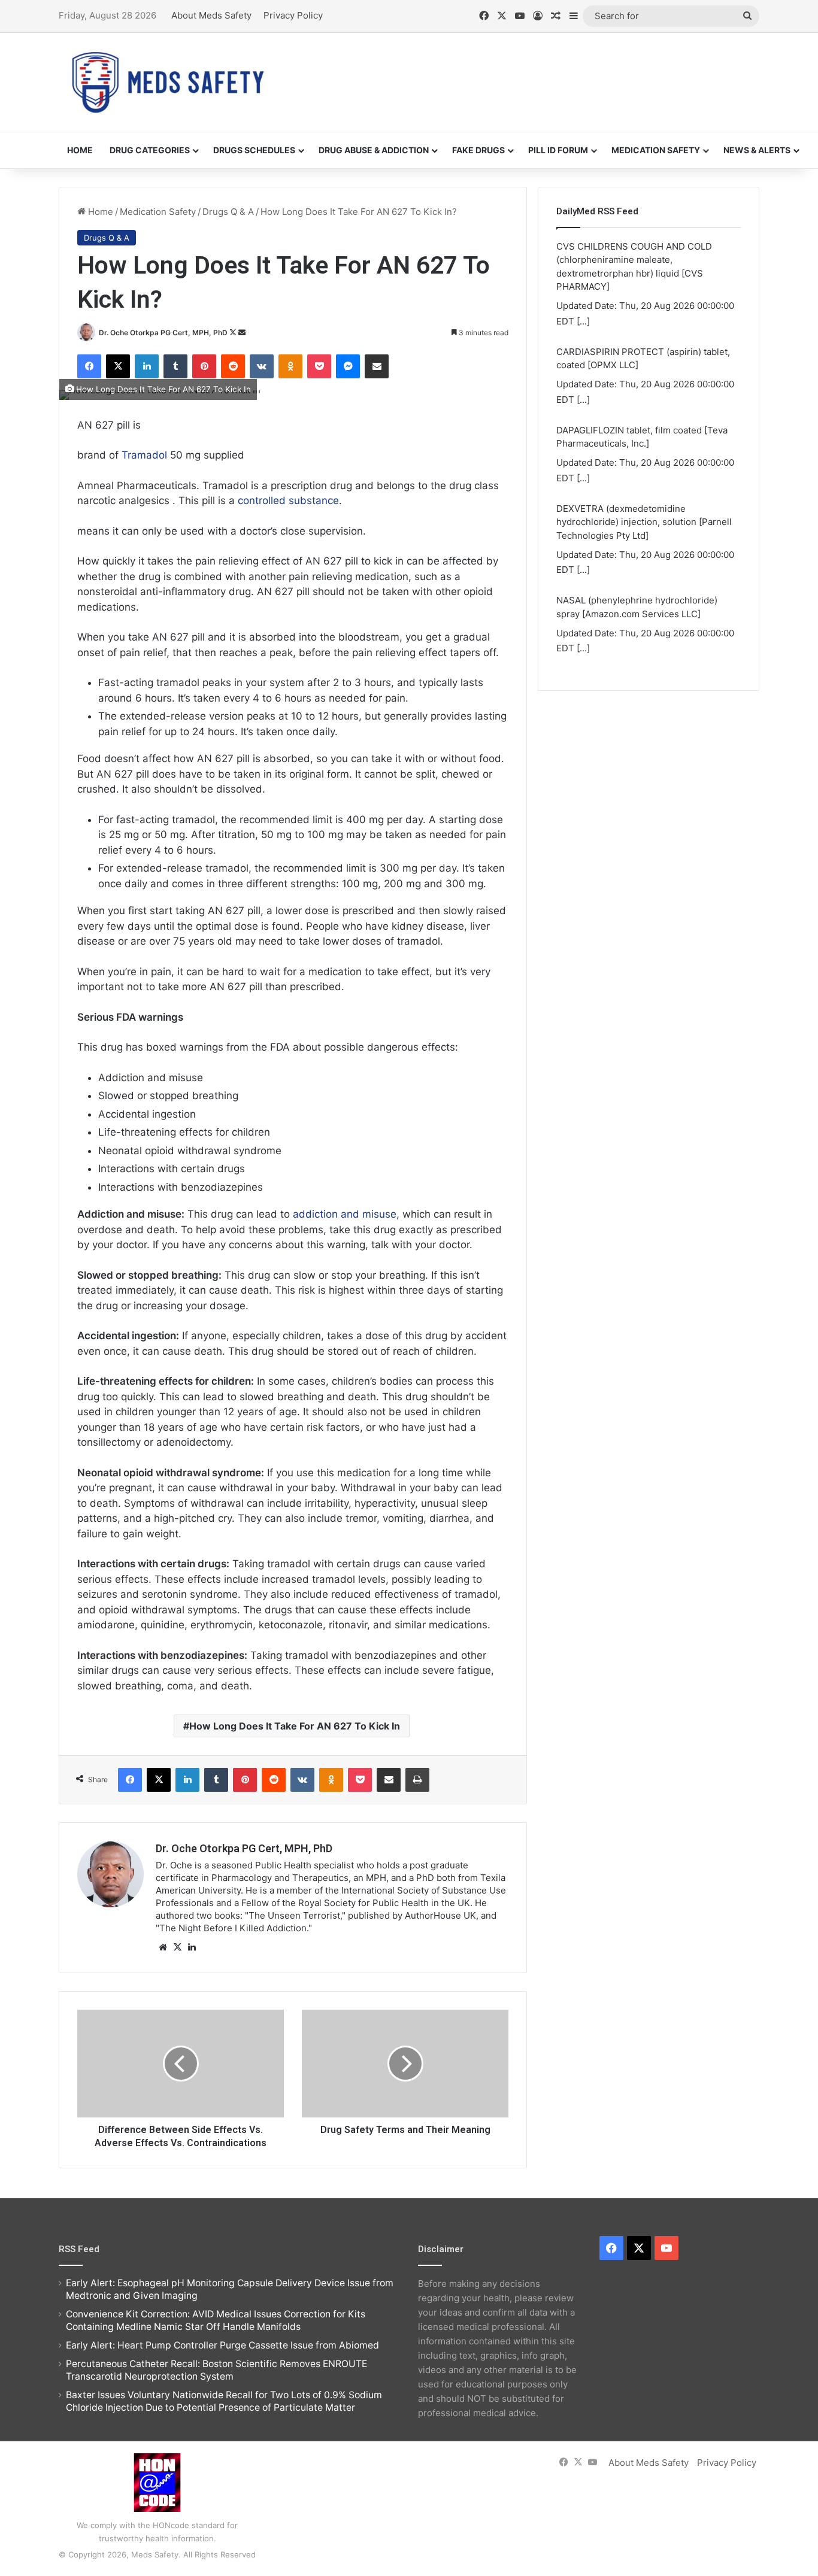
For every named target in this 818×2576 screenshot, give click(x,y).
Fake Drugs (478, 150)
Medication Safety (656, 150)
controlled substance (288, 500)
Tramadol (146, 455)
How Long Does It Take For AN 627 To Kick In (295, 1726)
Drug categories (150, 150)
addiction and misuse (345, 1214)
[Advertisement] (529, 72)
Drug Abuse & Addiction (374, 150)
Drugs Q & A (228, 212)
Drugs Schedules (254, 150)
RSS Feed (79, 2249)
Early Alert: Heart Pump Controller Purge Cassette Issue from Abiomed (222, 2345)
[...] (583, 321)
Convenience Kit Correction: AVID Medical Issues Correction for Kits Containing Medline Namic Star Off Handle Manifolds (216, 2320)
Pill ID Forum (558, 150)
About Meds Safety (211, 15)
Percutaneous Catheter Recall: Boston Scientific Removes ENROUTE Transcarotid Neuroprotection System (216, 2370)
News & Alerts (757, 150)
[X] (177, 1947)
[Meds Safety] (168, 82)
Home (80, 150)
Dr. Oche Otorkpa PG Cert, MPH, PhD (163, 333)
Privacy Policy (293, 15)
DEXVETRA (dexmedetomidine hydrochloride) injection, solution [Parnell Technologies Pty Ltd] (644, 522)
